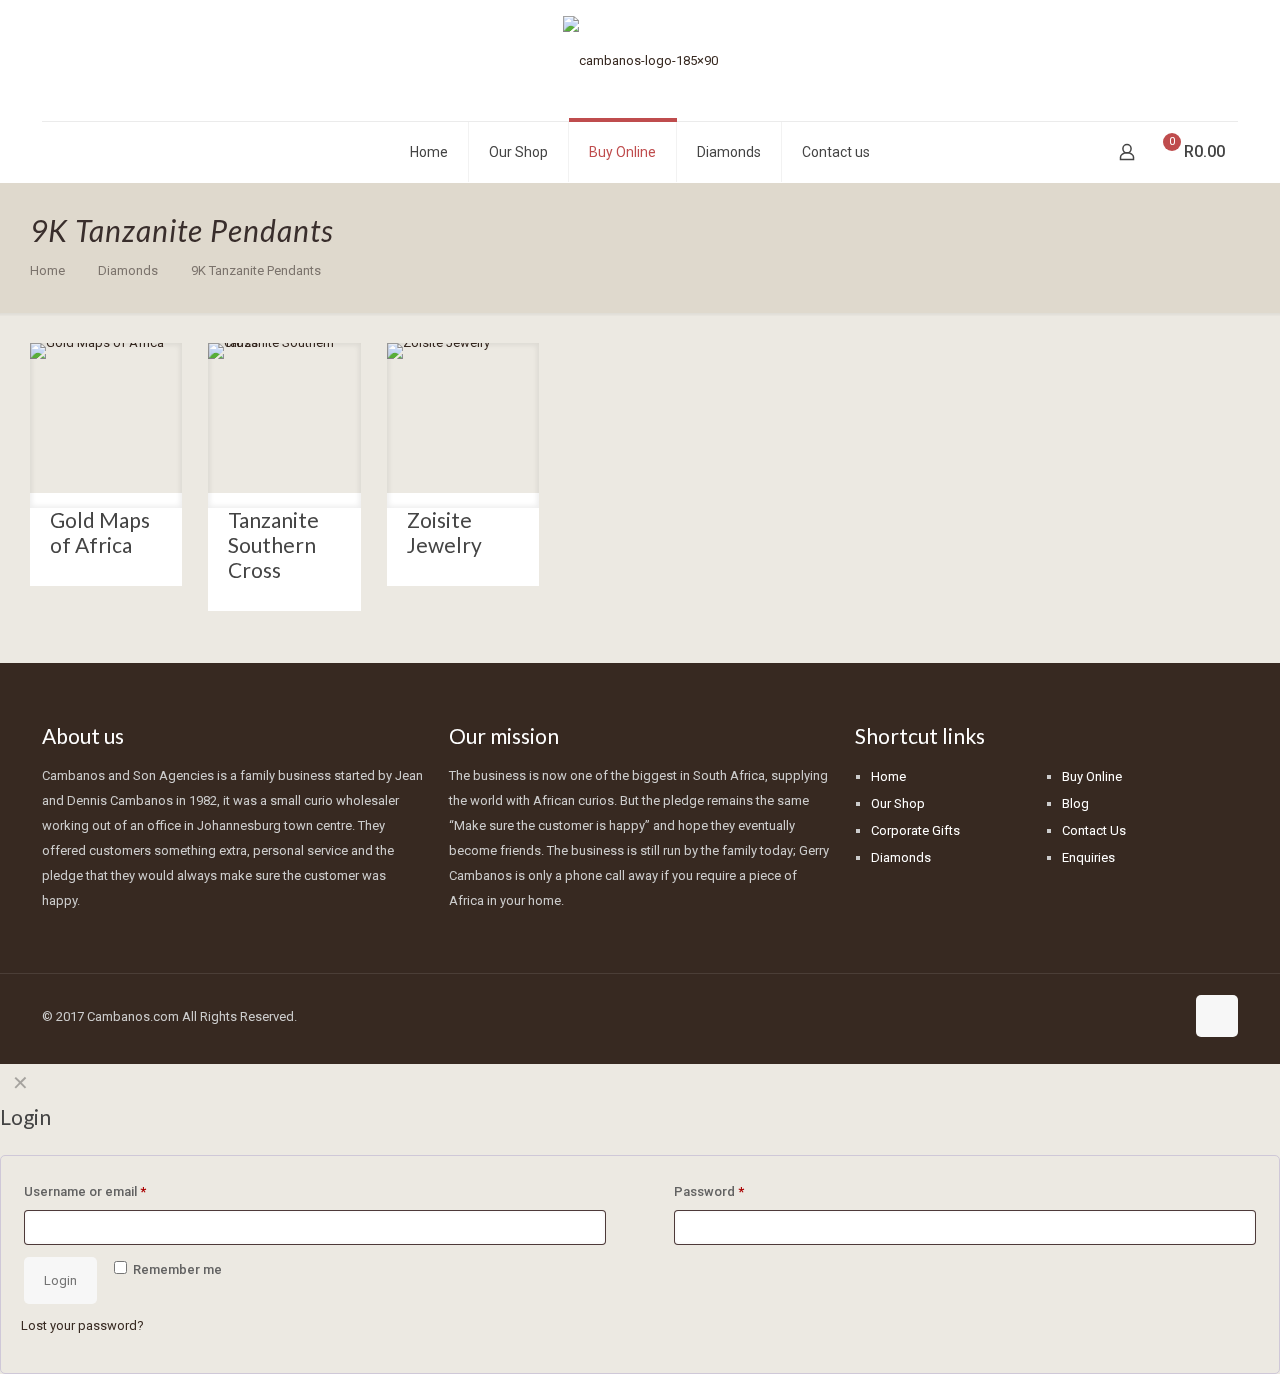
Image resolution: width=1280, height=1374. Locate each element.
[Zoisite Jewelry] (463, 419)
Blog (1075, 803)
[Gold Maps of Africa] (106, 419)
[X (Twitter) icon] (1147, 1016)
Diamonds (128, 270)
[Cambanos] (640, 60)
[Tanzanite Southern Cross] (284, 419)
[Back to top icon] (1217, 1016)
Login (60, 1280)
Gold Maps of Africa (100, 532)
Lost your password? (82, 1325)
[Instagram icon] (1168, 1016)
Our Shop (898, 803)
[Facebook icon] (1126, 1016)
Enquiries (1088, 857)
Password (709, 1191)
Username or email (85, 1191)
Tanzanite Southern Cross (273, 544)
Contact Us (1094, 830)
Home (47, 270)
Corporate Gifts (915, 830)
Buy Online (1092, 776)
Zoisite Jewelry (444, 532)
